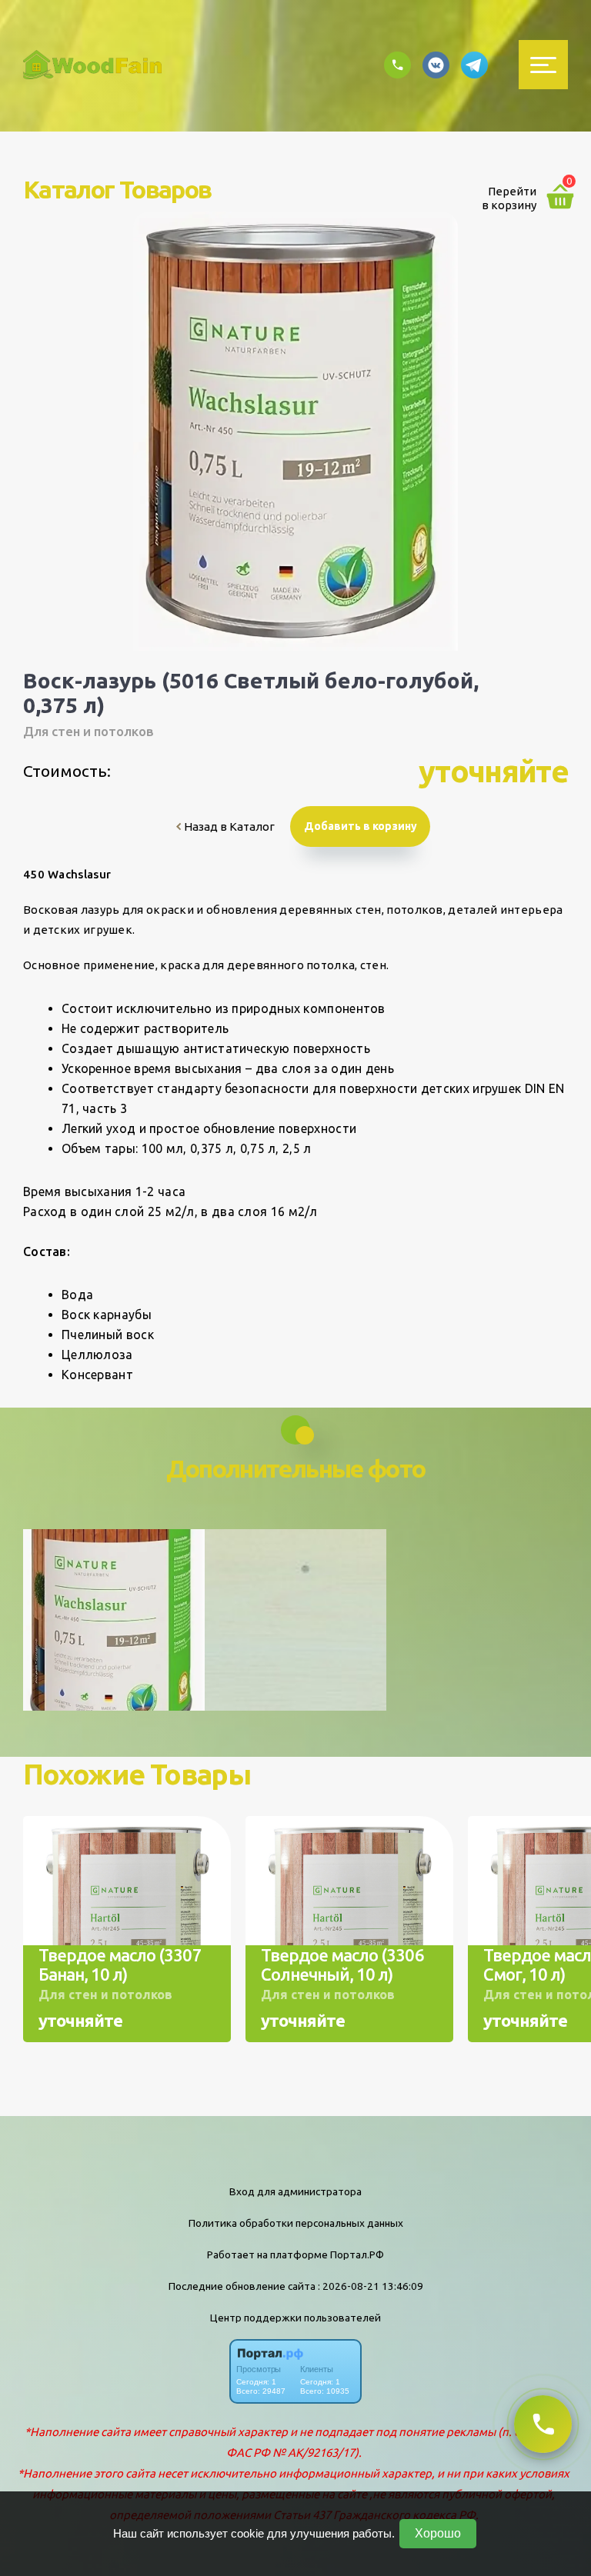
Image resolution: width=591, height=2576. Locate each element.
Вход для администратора (295, 2191)
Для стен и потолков (88, 731)
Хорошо (438, 2533)
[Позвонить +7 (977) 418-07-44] (543, 2424)
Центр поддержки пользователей (295, 2318)
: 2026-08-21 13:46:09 (371, 2286)
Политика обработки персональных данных (296, 2223)
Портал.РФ (357, 2254)
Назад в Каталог (228, 826)
